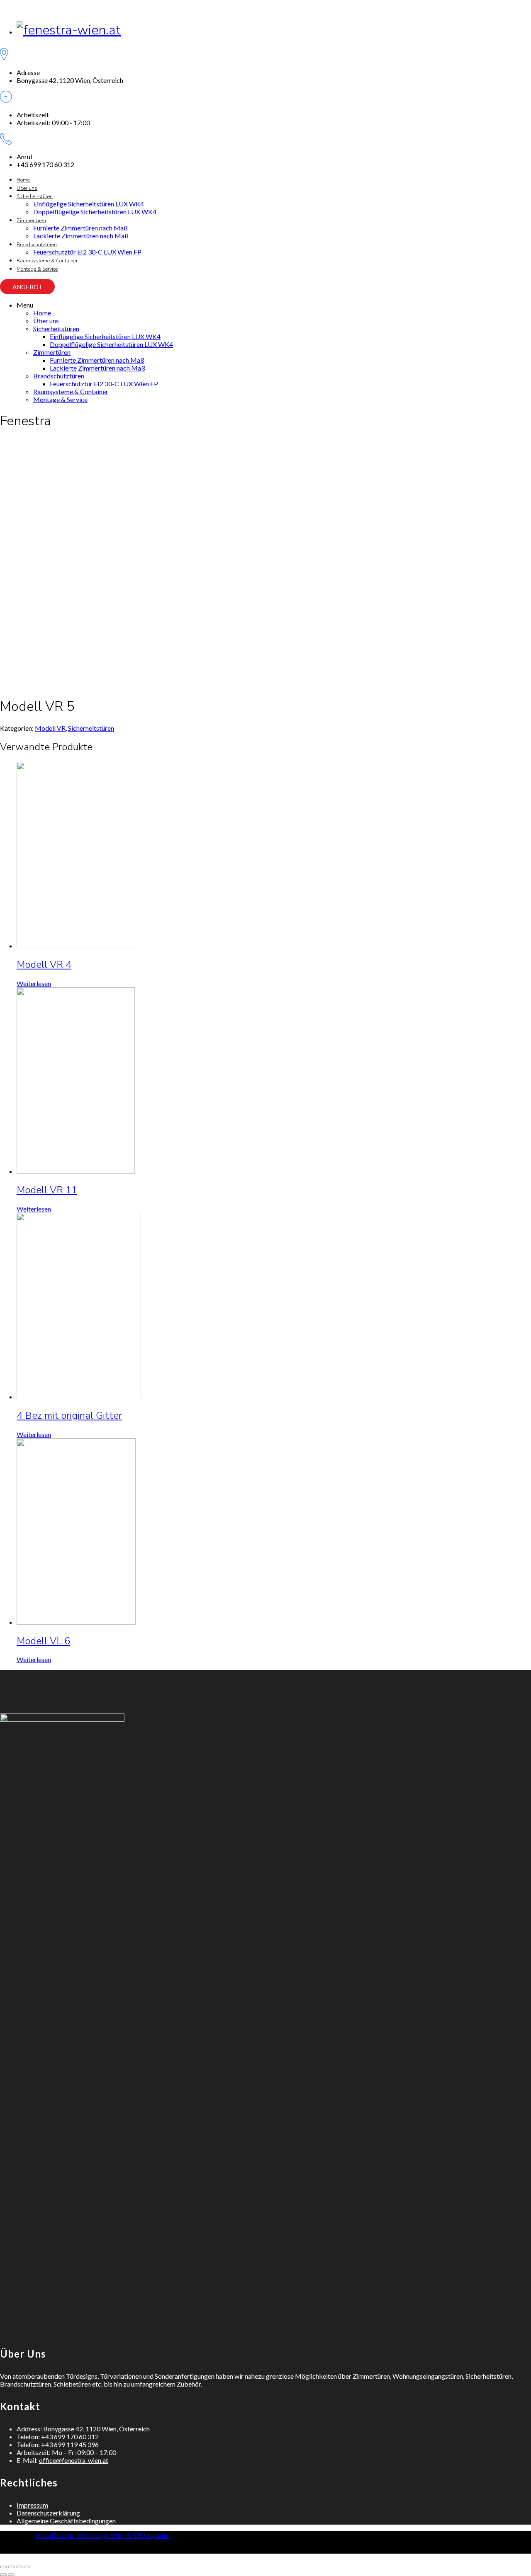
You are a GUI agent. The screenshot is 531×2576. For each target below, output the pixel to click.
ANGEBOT (27, 287)
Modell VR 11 (47, 1190)
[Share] (11, 2567)
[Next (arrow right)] (11, 2575)
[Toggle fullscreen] (19, 2567)
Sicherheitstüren (35, 196)
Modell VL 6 (43, 1641)
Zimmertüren (31, 221)
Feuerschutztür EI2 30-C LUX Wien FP (87, 252)
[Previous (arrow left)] (3, 2575)
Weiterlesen (34, 983)
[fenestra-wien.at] (69, 30)
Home (23, 180)
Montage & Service (37, 269)
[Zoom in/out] (27, 2567)
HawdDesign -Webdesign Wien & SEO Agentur (103, 2535)
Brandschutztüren (37, 245)
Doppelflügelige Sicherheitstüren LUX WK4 (95, 212)
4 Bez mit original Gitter (69, 1415)
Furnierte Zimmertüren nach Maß (80, 228)
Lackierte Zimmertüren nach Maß (81, 236)
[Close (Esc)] (3, 2567)
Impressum (32, 2505)
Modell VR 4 (44, 964)
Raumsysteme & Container (47, 261)
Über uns (27, 188)
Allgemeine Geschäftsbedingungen (66, 2521)
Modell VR (50, 728)
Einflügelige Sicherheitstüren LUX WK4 (89, 204)
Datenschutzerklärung (48, 2513)
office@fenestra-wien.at (74, 2460)
